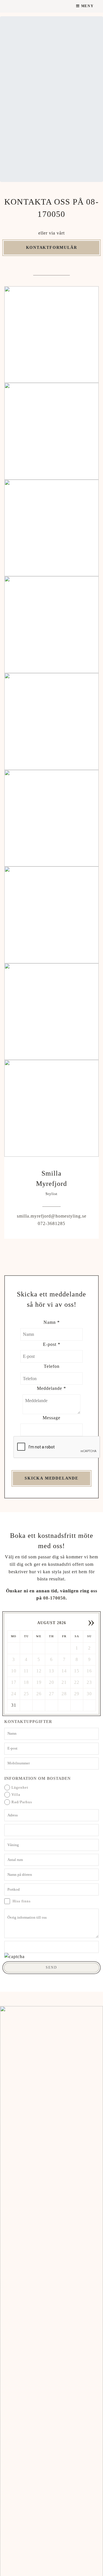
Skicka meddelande (51, 1478)
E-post (52, 1344)
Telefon (52, 1366)
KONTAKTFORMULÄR (52, 247)
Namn (52, 1322)
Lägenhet (20, 1788)
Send (51, 1967)
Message (51, 1418)
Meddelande (51, 1388)
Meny (87, 6)
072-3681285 (51, 1223)
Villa (16, 1795)
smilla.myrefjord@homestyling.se (52, 1216)
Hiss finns (21, 1901)
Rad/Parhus (22, 1802)
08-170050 (54, 1598)
